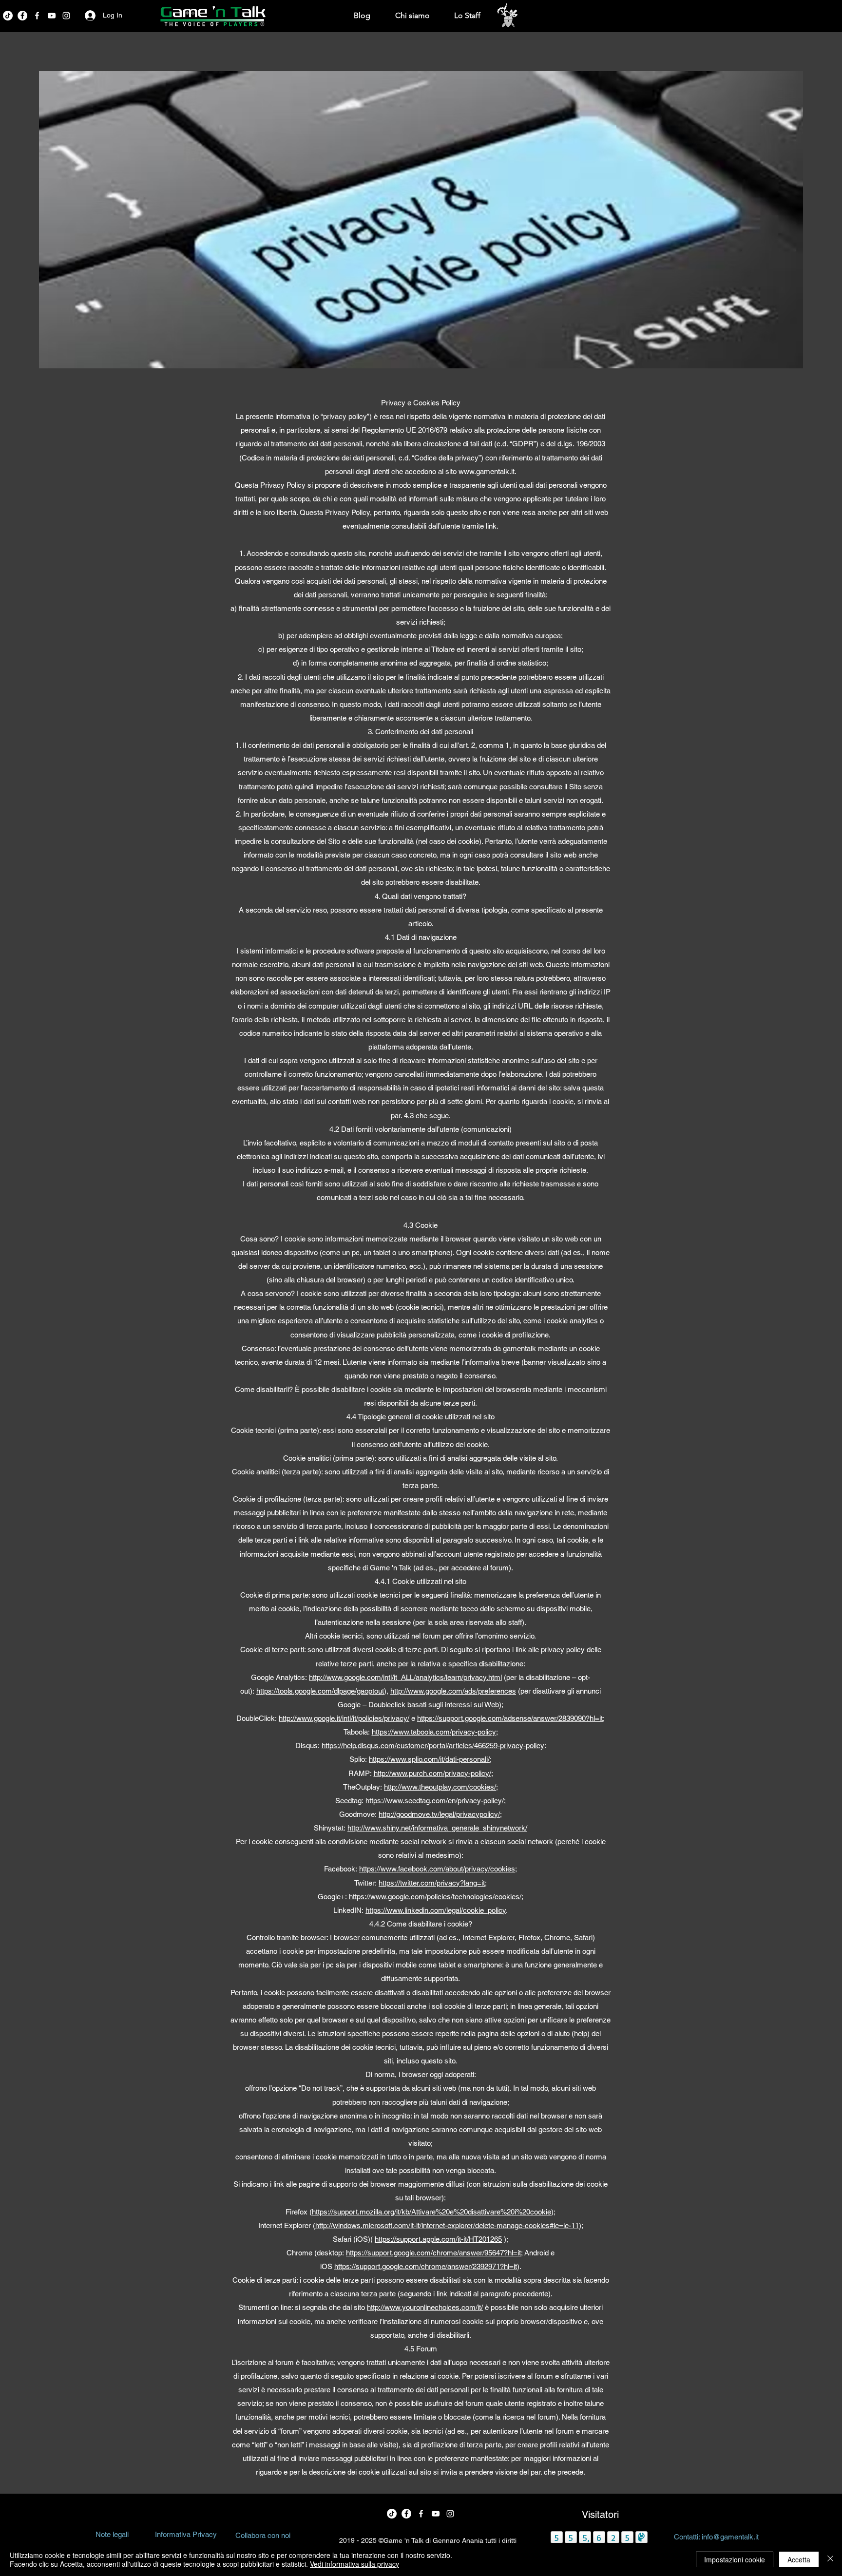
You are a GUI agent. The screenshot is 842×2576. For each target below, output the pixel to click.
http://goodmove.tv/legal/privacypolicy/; (440, 1814)
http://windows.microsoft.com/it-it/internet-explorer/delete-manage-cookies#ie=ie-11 (447, 2225)
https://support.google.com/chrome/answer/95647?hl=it (433, 2253)
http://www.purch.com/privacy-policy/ (432, 1773)
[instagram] (66, 16)
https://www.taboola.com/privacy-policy (434, 1732)
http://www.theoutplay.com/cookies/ (440, 1787)
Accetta (799, 2559)
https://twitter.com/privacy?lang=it (432, 1883)
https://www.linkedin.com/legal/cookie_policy (436, 1910)
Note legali (112, 2534)
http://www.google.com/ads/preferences (453, 1691)
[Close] (830, 2559)
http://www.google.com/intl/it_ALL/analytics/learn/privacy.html (405, 1677)
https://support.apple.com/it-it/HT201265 (438, 2239)
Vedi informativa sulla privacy (354, 2564)
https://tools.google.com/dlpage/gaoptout (320, 1691)
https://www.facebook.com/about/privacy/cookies (437, 1869)
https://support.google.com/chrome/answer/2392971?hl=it (426, 2266)
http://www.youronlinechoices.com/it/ (425, 2307)
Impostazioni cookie (735, 2559)
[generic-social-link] (52, 16)
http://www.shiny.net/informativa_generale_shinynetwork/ (437, 1828)
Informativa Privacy (186, 2534)
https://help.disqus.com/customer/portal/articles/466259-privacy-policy (433, 1746)
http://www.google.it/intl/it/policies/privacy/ (344, 1718)
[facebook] (22, 16)
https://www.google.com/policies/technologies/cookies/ (435, 1897)
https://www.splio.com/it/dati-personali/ (429, 1759)
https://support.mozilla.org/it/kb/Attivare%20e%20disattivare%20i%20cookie (431, 2212)
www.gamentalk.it (487, 471)
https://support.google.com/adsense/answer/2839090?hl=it (510, 1718)
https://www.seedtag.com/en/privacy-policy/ (435, 1801)
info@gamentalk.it (730, 2537)
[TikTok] (8, 16)
